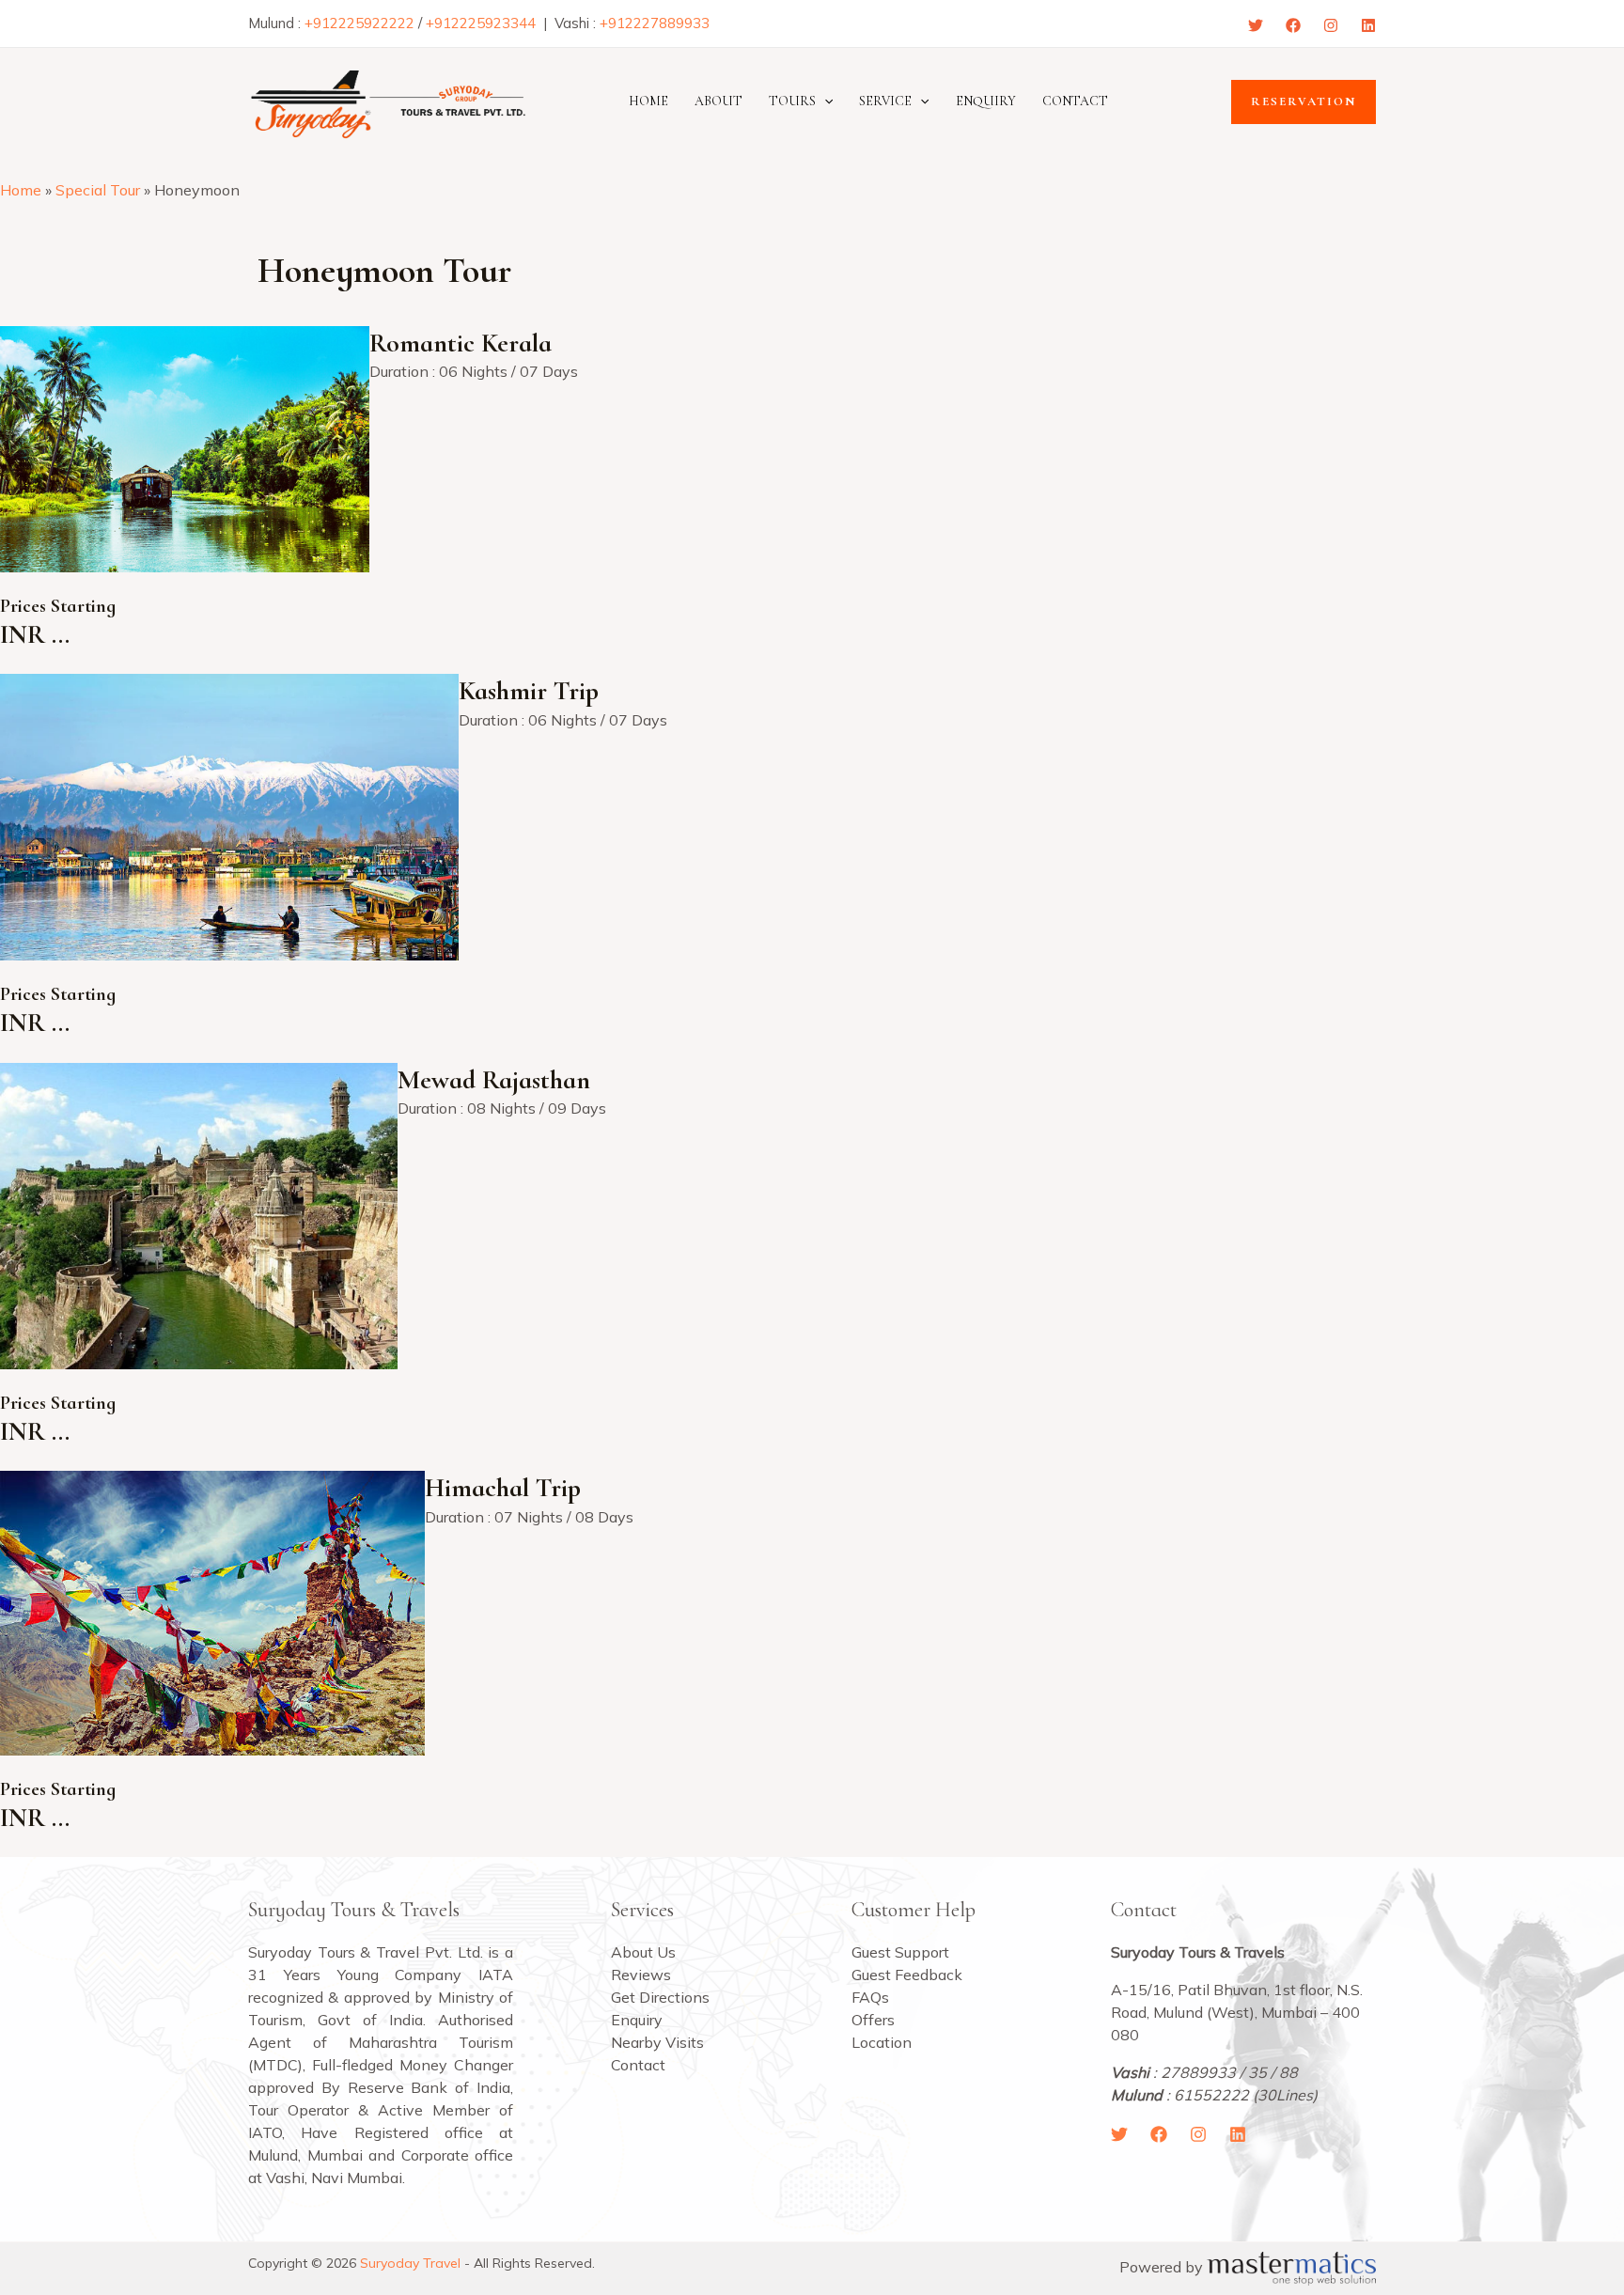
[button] (824, 101)
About (718, 101)
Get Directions (660, 1997)
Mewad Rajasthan (494, 1080)
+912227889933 (655, 23)
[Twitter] (1256, 25)
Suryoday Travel (410, 2263)
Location (882, 2042)
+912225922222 (359, 23)
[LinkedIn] (1238, 2134)
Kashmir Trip (529, 691)
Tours (792, 101)
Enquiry (986, 101)
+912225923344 (481, 23)
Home (648, 101)
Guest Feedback (907, 1975)
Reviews (641, 1975)
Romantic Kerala (461, 343)
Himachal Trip (503, 1488)
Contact (1075, 101)
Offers (873, 2020)
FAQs (870, 1997)
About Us (643, 1952)
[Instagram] (1331, 25)
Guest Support (900, 1952)
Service (885, 101)
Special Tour (98, 190)
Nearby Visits (657, 2042)
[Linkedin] (1368, 25)
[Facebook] (1293, 25)
